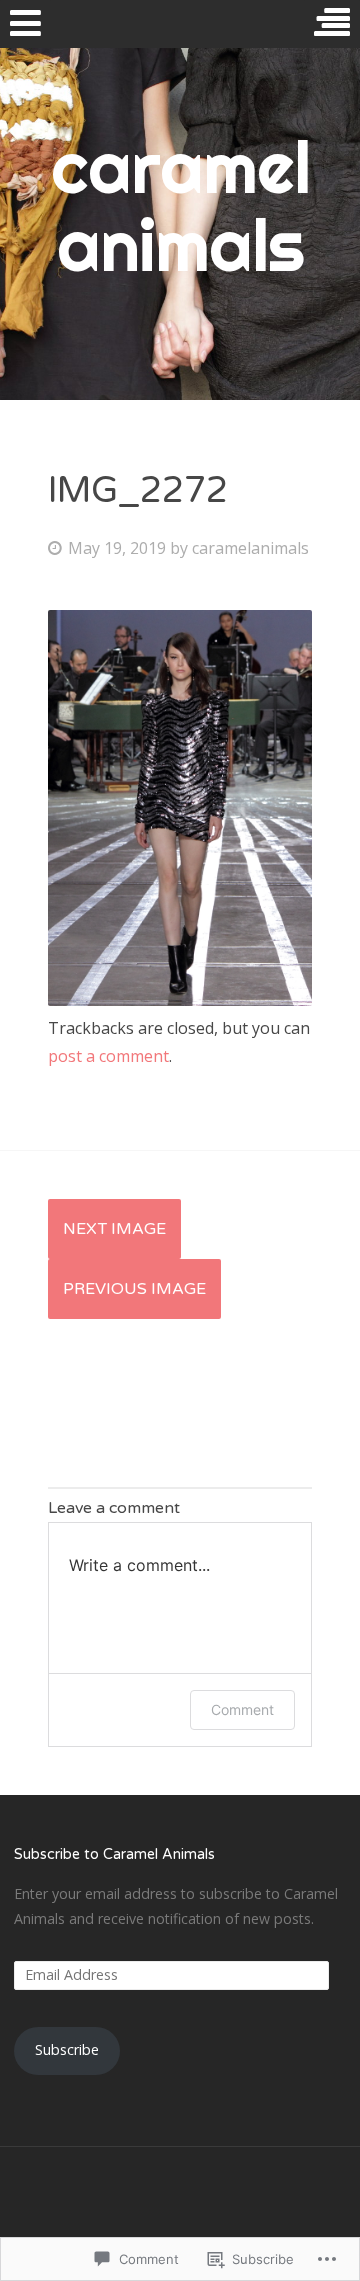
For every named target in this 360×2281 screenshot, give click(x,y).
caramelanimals (250, 548)
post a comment (108, 1056)
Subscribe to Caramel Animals (114, 1854)
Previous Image (134, 1289)
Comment (242, 1709)
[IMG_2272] (180, 1000)
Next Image (114, 1229)
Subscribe (67, 2049)
